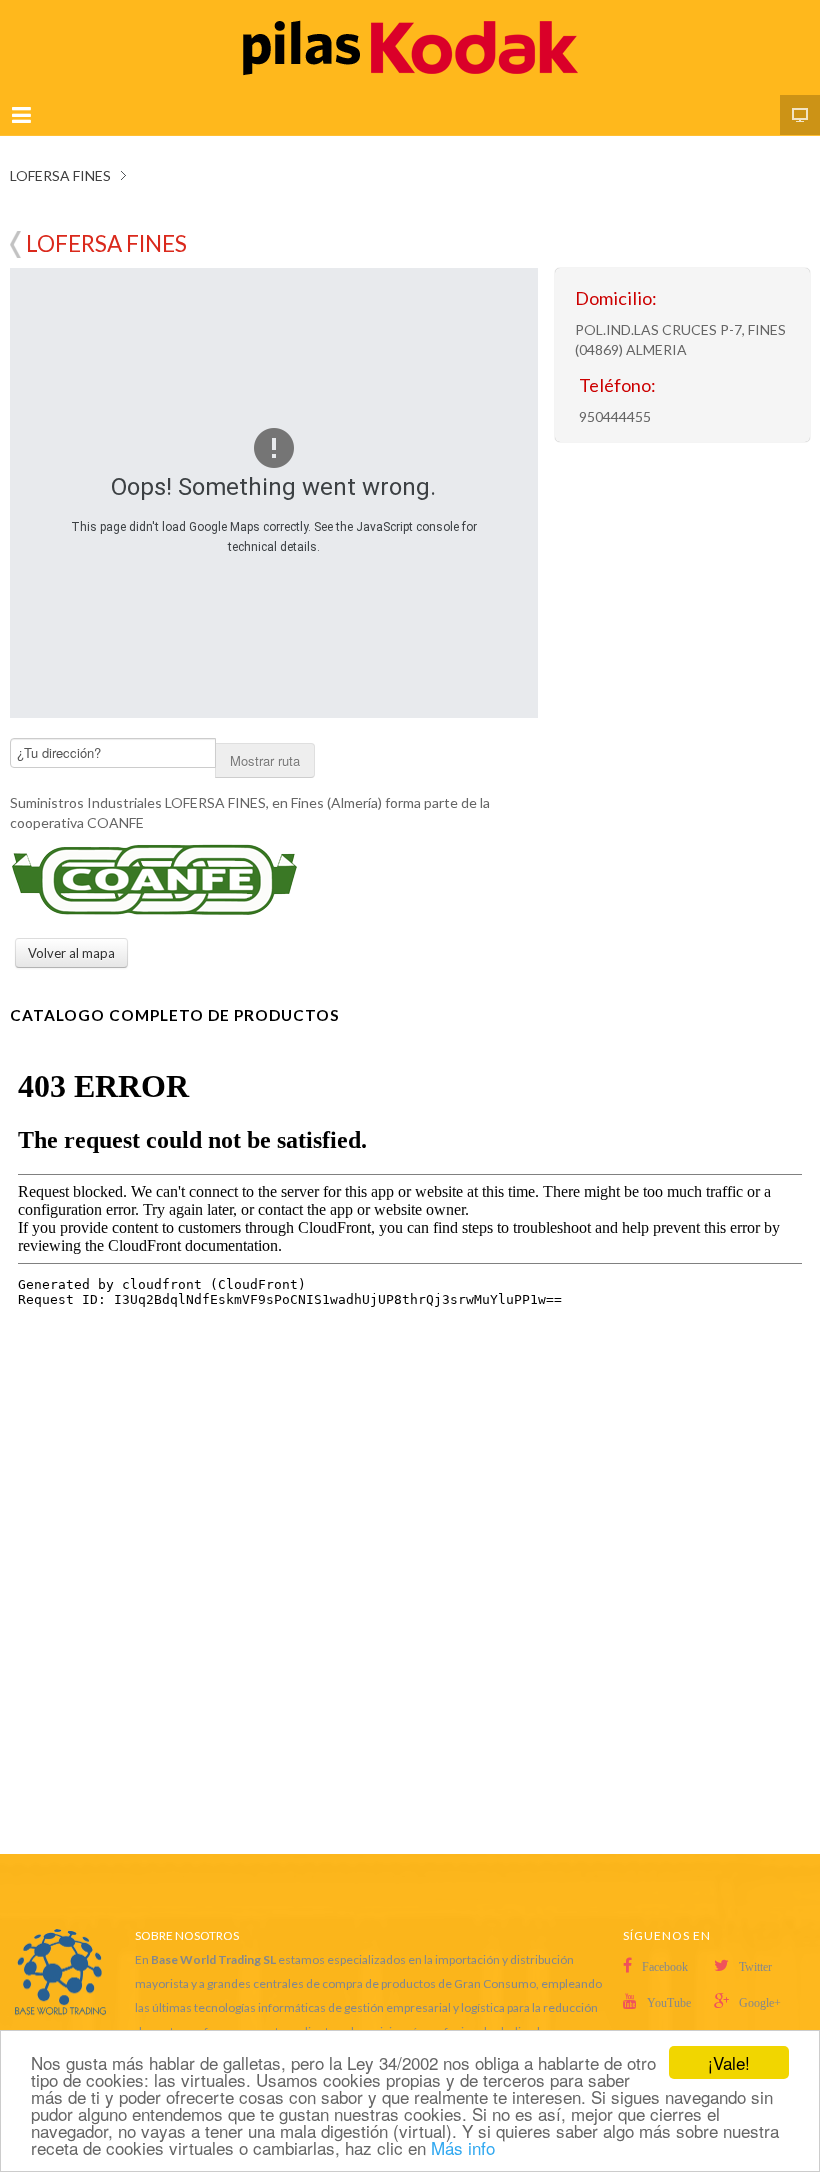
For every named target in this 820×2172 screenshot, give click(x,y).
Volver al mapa (15, 244)
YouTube (669, 2003)
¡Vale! (729, 2062)
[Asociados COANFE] (155, 878)
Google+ (760, 2003)
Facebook (665, 1967)
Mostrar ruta (265, 760)
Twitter (755, 1967)
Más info (463, 2147)
